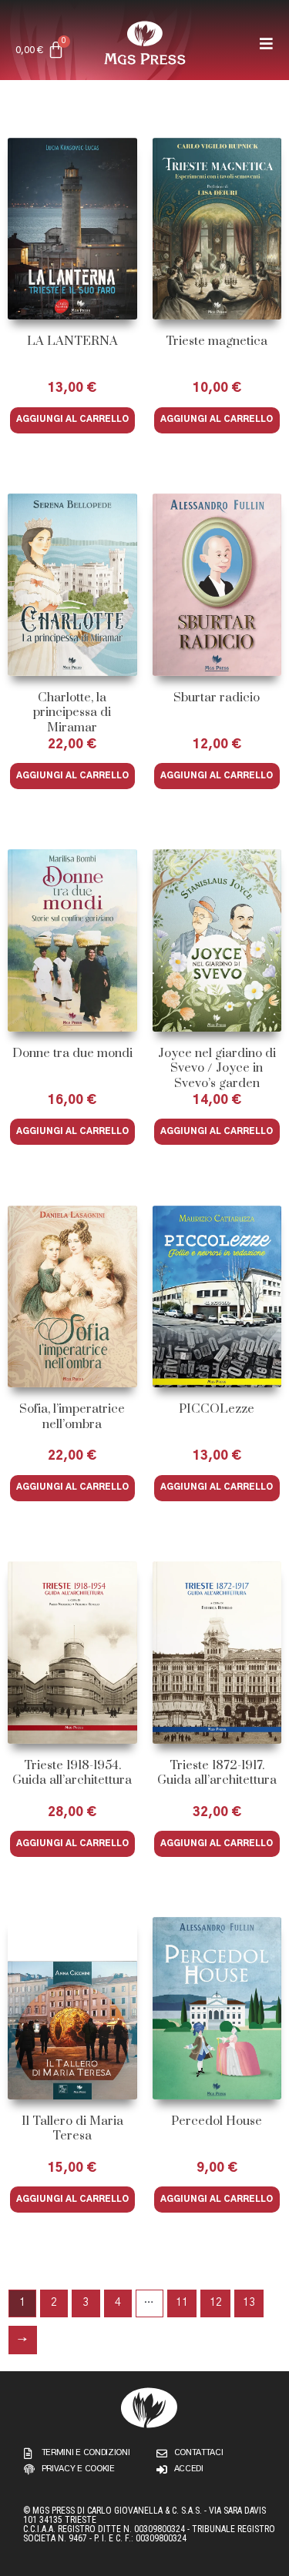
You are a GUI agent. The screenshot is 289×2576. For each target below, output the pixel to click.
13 (249, 2303)
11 (182, 2303)
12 (216, 2303)
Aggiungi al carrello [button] (72, 419)
